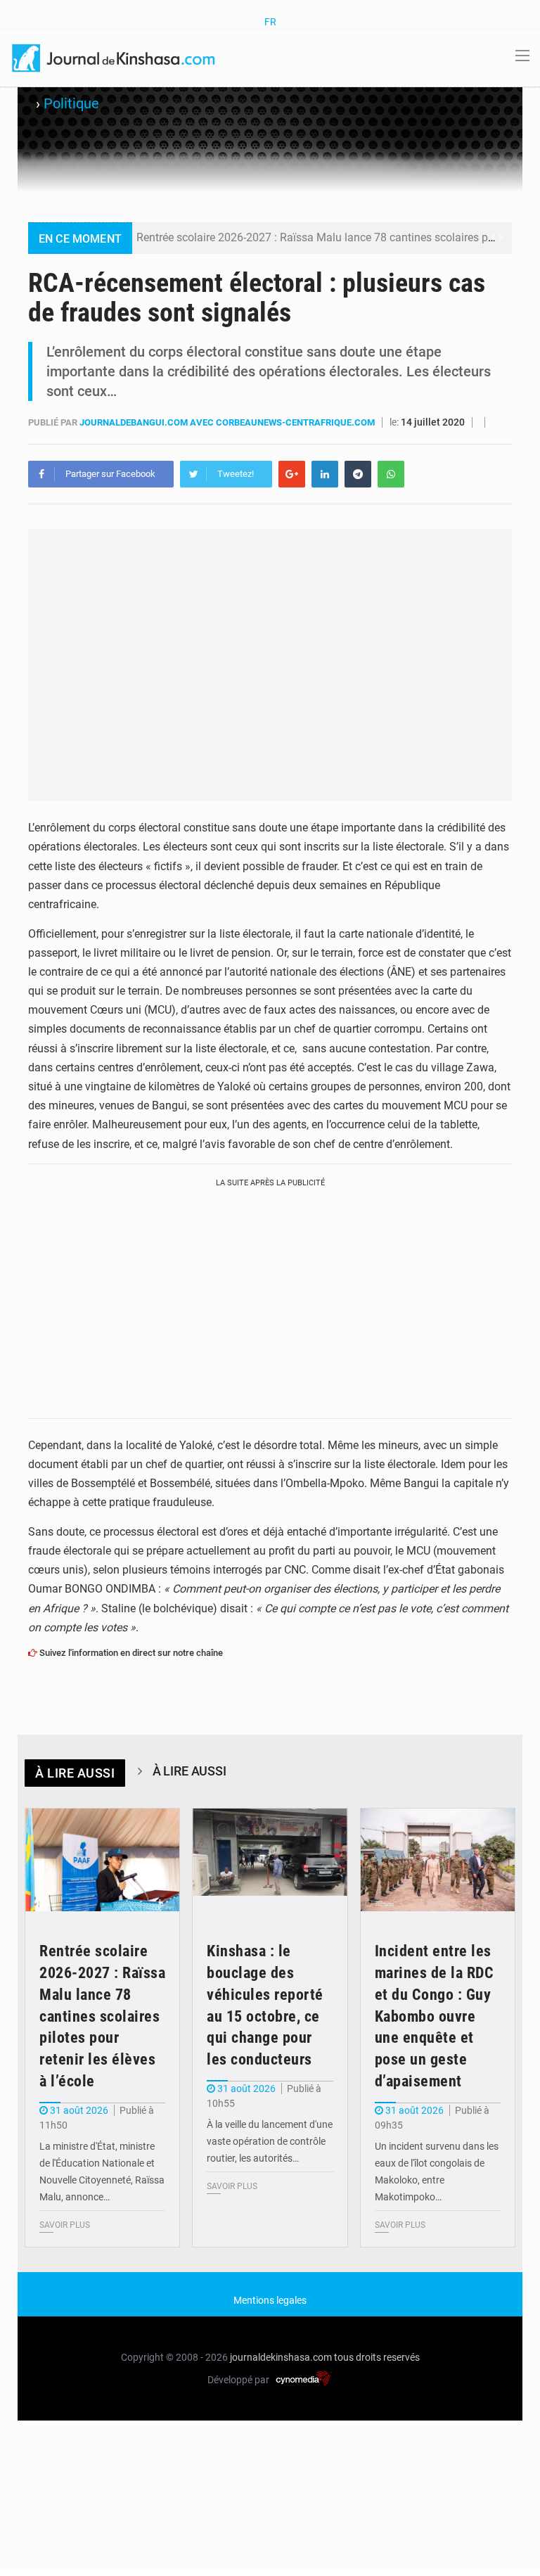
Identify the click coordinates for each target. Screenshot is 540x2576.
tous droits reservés (377, 2357)
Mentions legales (270, 2300)
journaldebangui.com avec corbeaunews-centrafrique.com (228, 422)
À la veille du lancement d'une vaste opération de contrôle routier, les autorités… (270, 2141)
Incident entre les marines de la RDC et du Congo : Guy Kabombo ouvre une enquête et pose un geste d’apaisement (435, 2016)
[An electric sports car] (102, 1860)
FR (270, 22)
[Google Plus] (292, 474)
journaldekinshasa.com (281, 2357)
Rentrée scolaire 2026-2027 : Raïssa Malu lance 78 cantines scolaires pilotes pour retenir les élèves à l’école (102, 2016)
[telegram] (358, 474)
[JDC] (115, 57)
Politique (71, 103)
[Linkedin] (325, 474)
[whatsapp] (391, 474)
